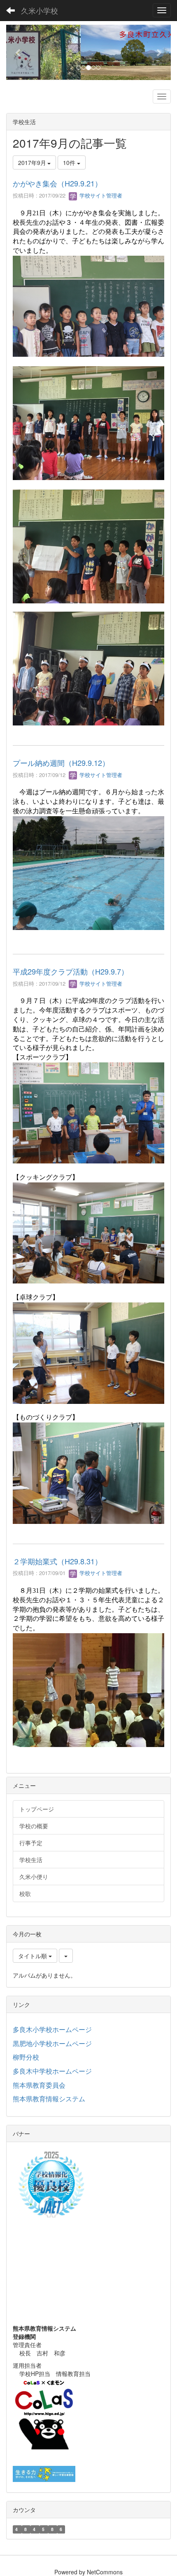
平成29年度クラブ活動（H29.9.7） (71, 971)
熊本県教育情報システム (49, 2099)
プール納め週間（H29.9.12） (61, 763)
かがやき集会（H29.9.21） (57, 183)
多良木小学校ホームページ (52, 2029)
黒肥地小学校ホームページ (52, 2043)
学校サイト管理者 (100, 195)
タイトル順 (33, 1956)
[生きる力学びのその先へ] (44, 2473)
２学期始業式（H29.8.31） (57, 1561)
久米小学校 (40, 10)
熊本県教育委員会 (39, 2085)
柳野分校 (26, 2057)
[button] (19, 52)
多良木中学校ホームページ (52, 2071)
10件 (70, 162)
